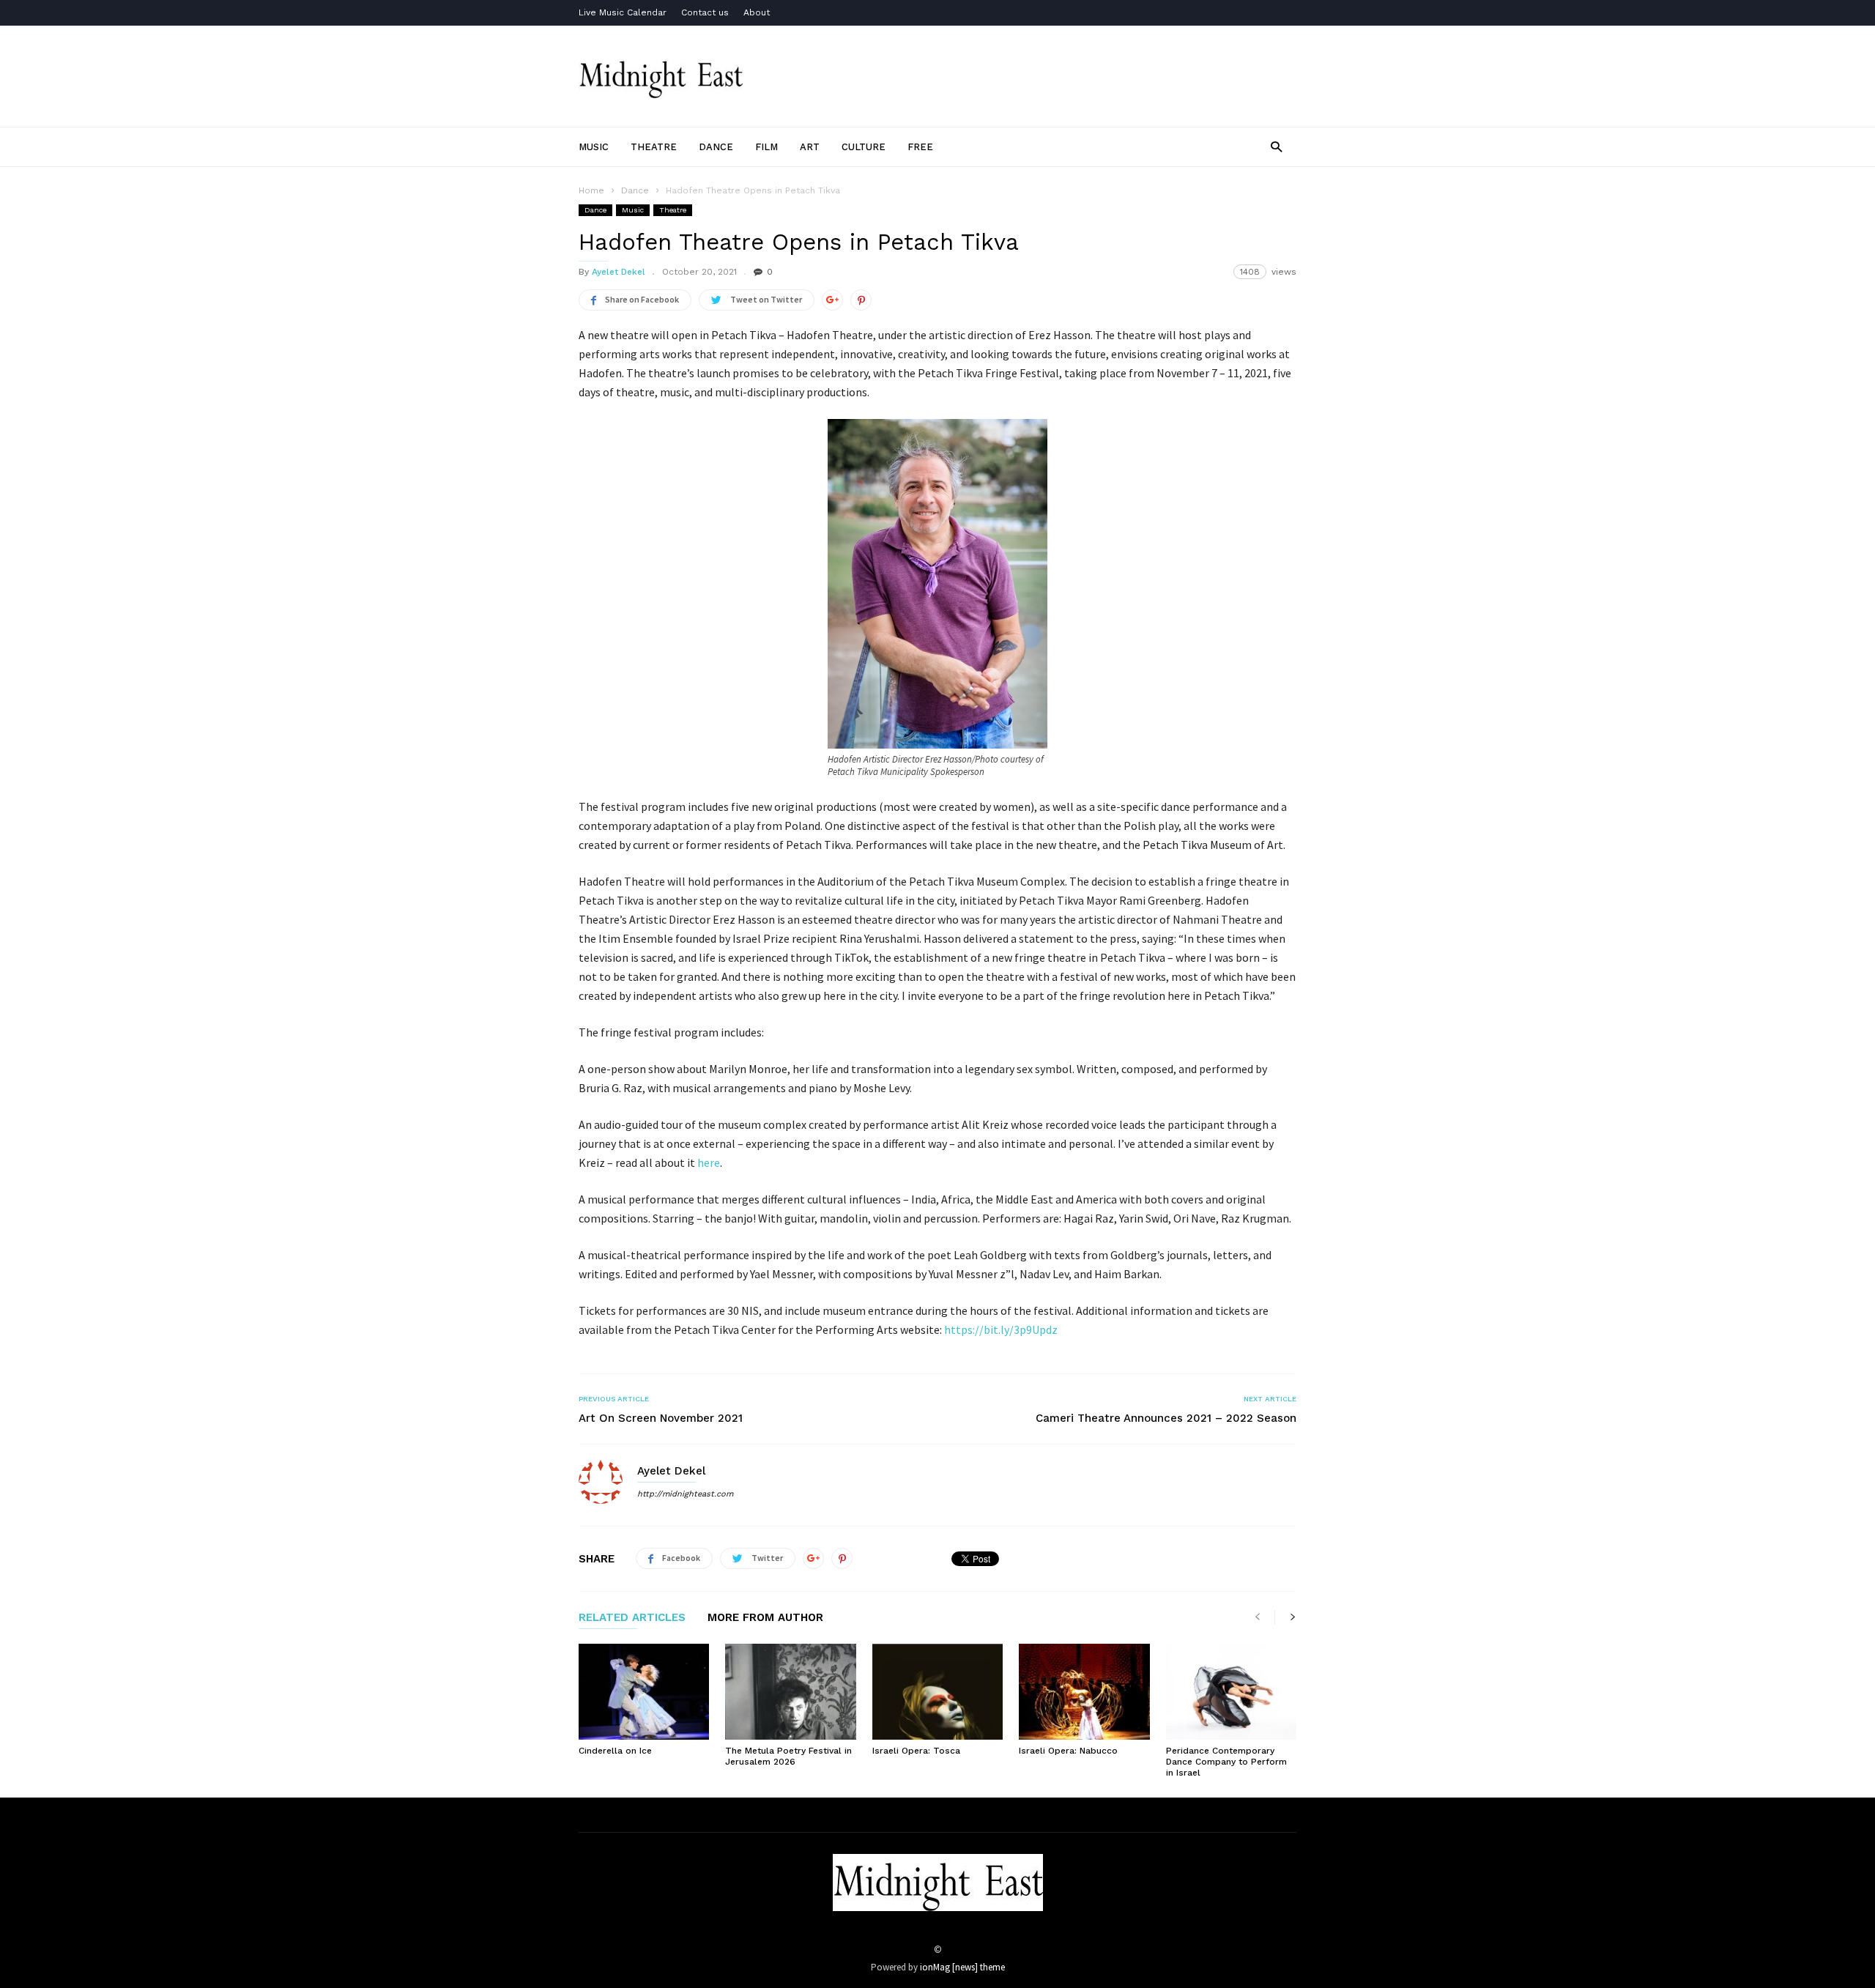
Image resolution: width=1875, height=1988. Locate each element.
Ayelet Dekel (619, 272)
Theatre (654, 147)
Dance (716, 147)
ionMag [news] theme (962, 1967)
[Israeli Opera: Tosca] (937, 1692)
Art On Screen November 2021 (661, 1418)
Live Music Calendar (623, 12)
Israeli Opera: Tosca (916, 1751)
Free (920, 147)
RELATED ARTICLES (632, 1618)
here (709, 1162)
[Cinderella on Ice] (644, 1692)
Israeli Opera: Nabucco (1068, 1751)
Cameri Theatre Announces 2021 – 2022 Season (1166, 1418)
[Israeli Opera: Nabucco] (1084, 1692)
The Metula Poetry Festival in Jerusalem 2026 (788, 1756)
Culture (864, 147)
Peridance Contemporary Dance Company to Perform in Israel (1226, 1762)
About (757, 12)
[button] (1276, 146)
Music (594, 147)
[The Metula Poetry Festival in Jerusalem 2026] (790, 1692)
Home (591, 190)
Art (810, 147)
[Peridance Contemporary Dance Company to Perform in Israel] (1231, 1692)
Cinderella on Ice (615, 1751)
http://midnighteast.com (685, 1494)
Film (766, 147)
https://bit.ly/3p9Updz (1001, 1329)
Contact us (705, 12)
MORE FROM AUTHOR (765, 1618)
